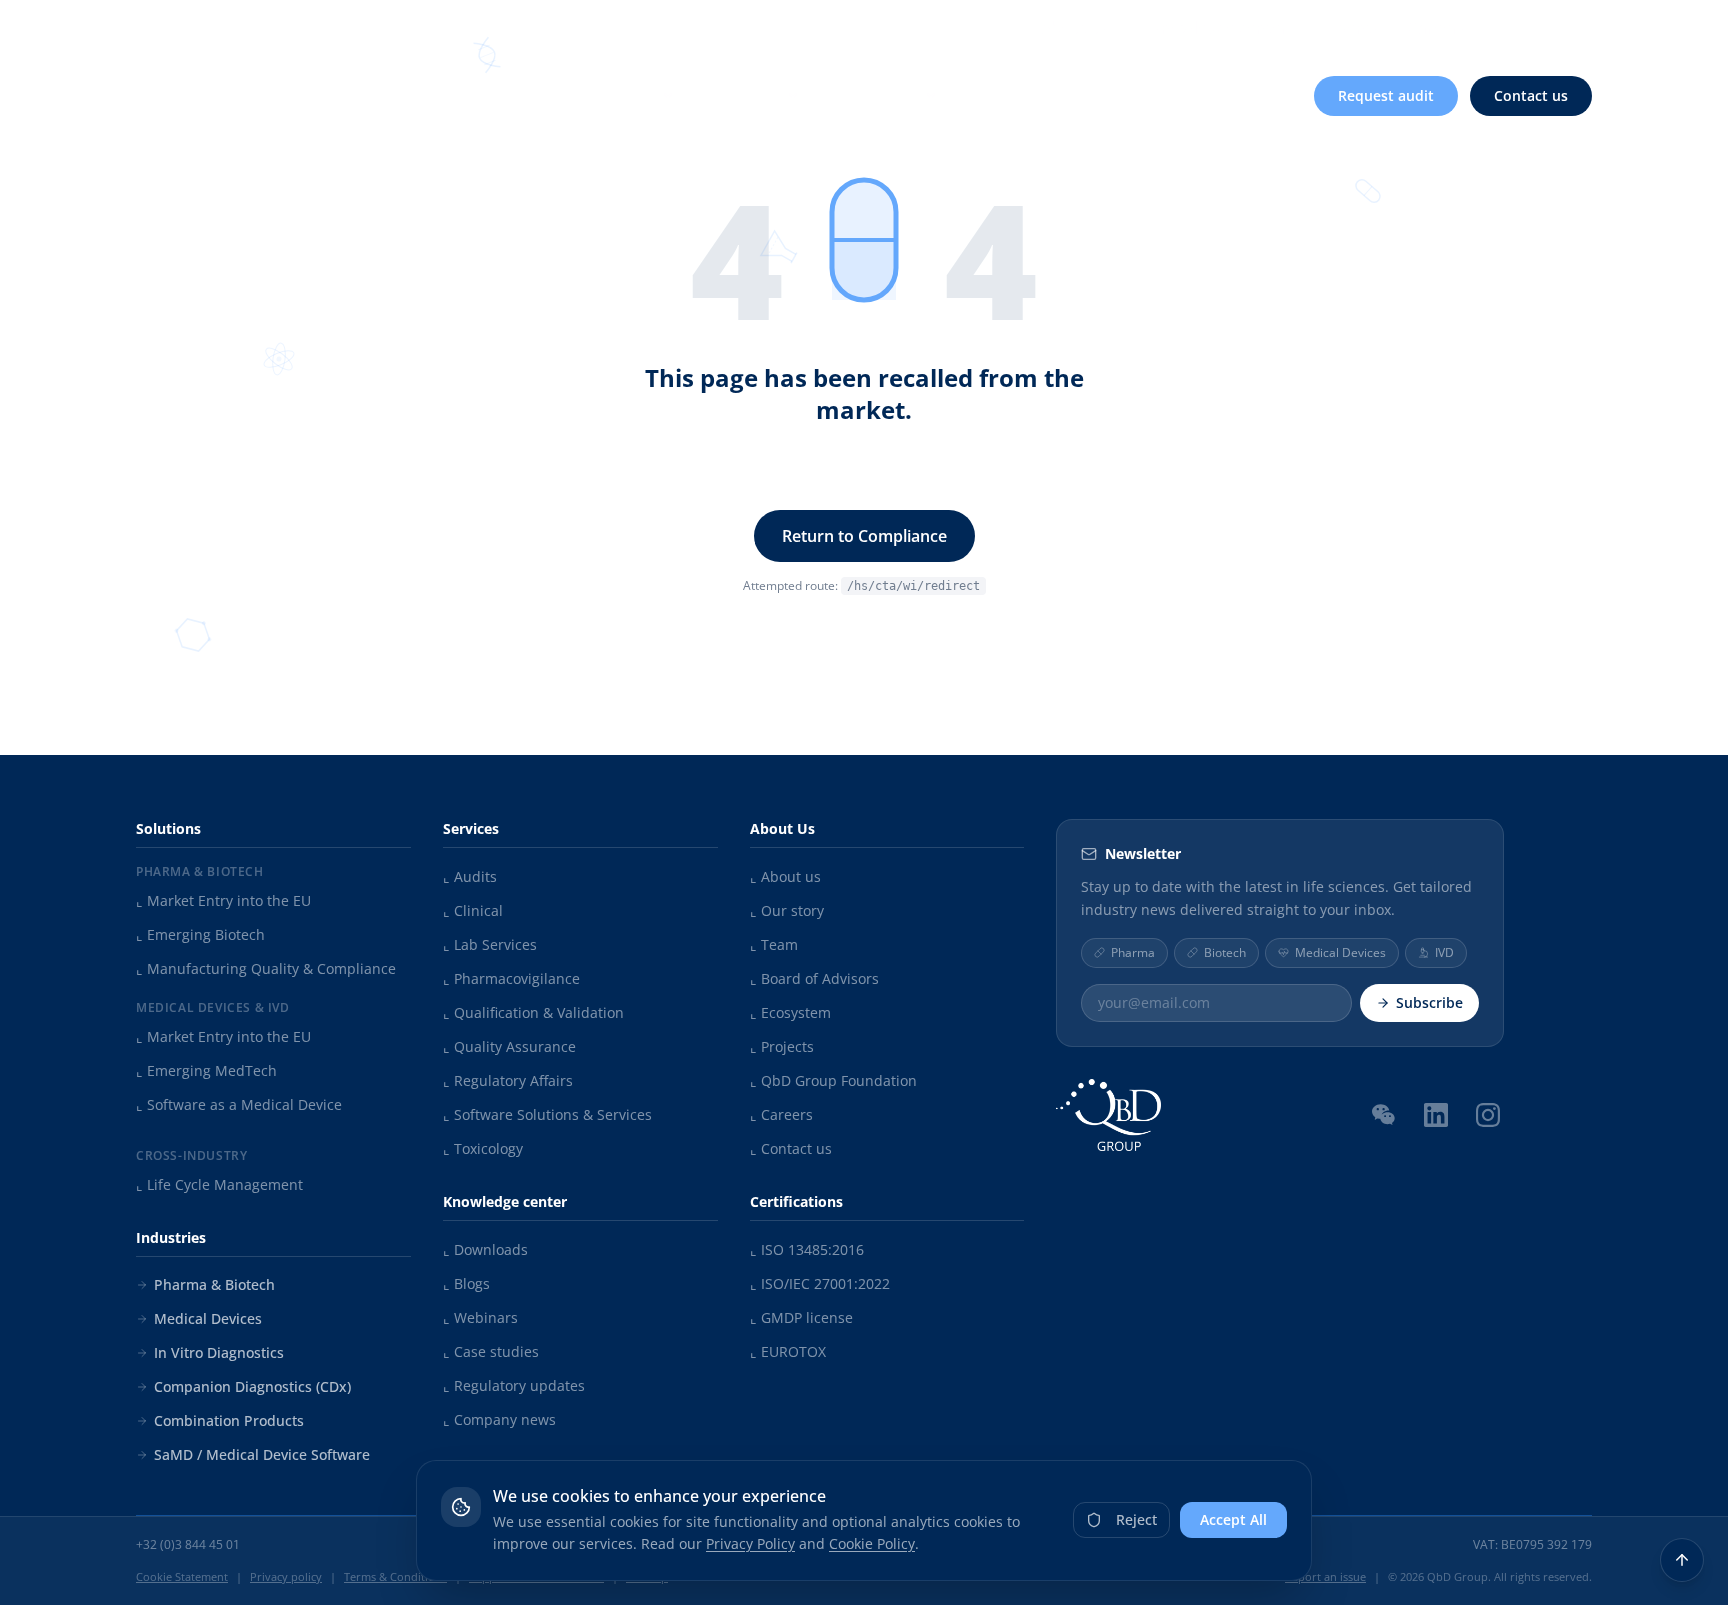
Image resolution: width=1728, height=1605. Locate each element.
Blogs (466, 1283)
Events (1355, 28)
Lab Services (490, 944)
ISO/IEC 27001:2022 (820, 1283)
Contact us (1531, 95)
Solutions (624, 95)
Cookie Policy (872, 1543)
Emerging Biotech (200, 934)
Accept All (1233, 1519)
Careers (1437, 28)
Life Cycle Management (219, 1184)
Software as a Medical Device (239, 1104)
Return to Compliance (864, 536)
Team (774, 944)
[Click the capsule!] (864, 240)
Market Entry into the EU (223, 900)
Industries (884, 95)
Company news (499, 1419)
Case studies (491, 1351)
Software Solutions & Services (547, 1114)
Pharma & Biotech (214, 1284)
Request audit (1386, 95)
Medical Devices (208, 1318)
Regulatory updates (514, 1385)
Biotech (1225, 951)
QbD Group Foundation (833, 1080)
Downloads (485, 1249)
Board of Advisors (814, 978)
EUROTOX (788, 1351)
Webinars (480, 1317)
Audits (470, 876)
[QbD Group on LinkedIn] (1436, 1114)
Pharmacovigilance (511, 978)
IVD (1444, 951)
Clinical (473, 910)
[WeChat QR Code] (1384, 1113)
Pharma (1133, 951)
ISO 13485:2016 (807, 1249)
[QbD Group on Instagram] (1488, 1114)
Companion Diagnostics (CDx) (252, 1386)
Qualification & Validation (533, 1012)
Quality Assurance (509, 1046)
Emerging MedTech (206, 1070)
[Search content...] (1503, 28)
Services (752, 95)
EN (1566, 26)
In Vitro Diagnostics (219, 1352)
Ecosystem (790, 1012)
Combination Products (229, 1420)
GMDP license (801, 1317)
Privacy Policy (750, 1543)
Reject (1136, 1519)
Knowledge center (1219, 28)
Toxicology (483, 1148)
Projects (782, 1046)
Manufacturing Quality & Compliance (266, 968)
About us (1075, 28)
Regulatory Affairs (508, 1080)
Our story (787, 910)
